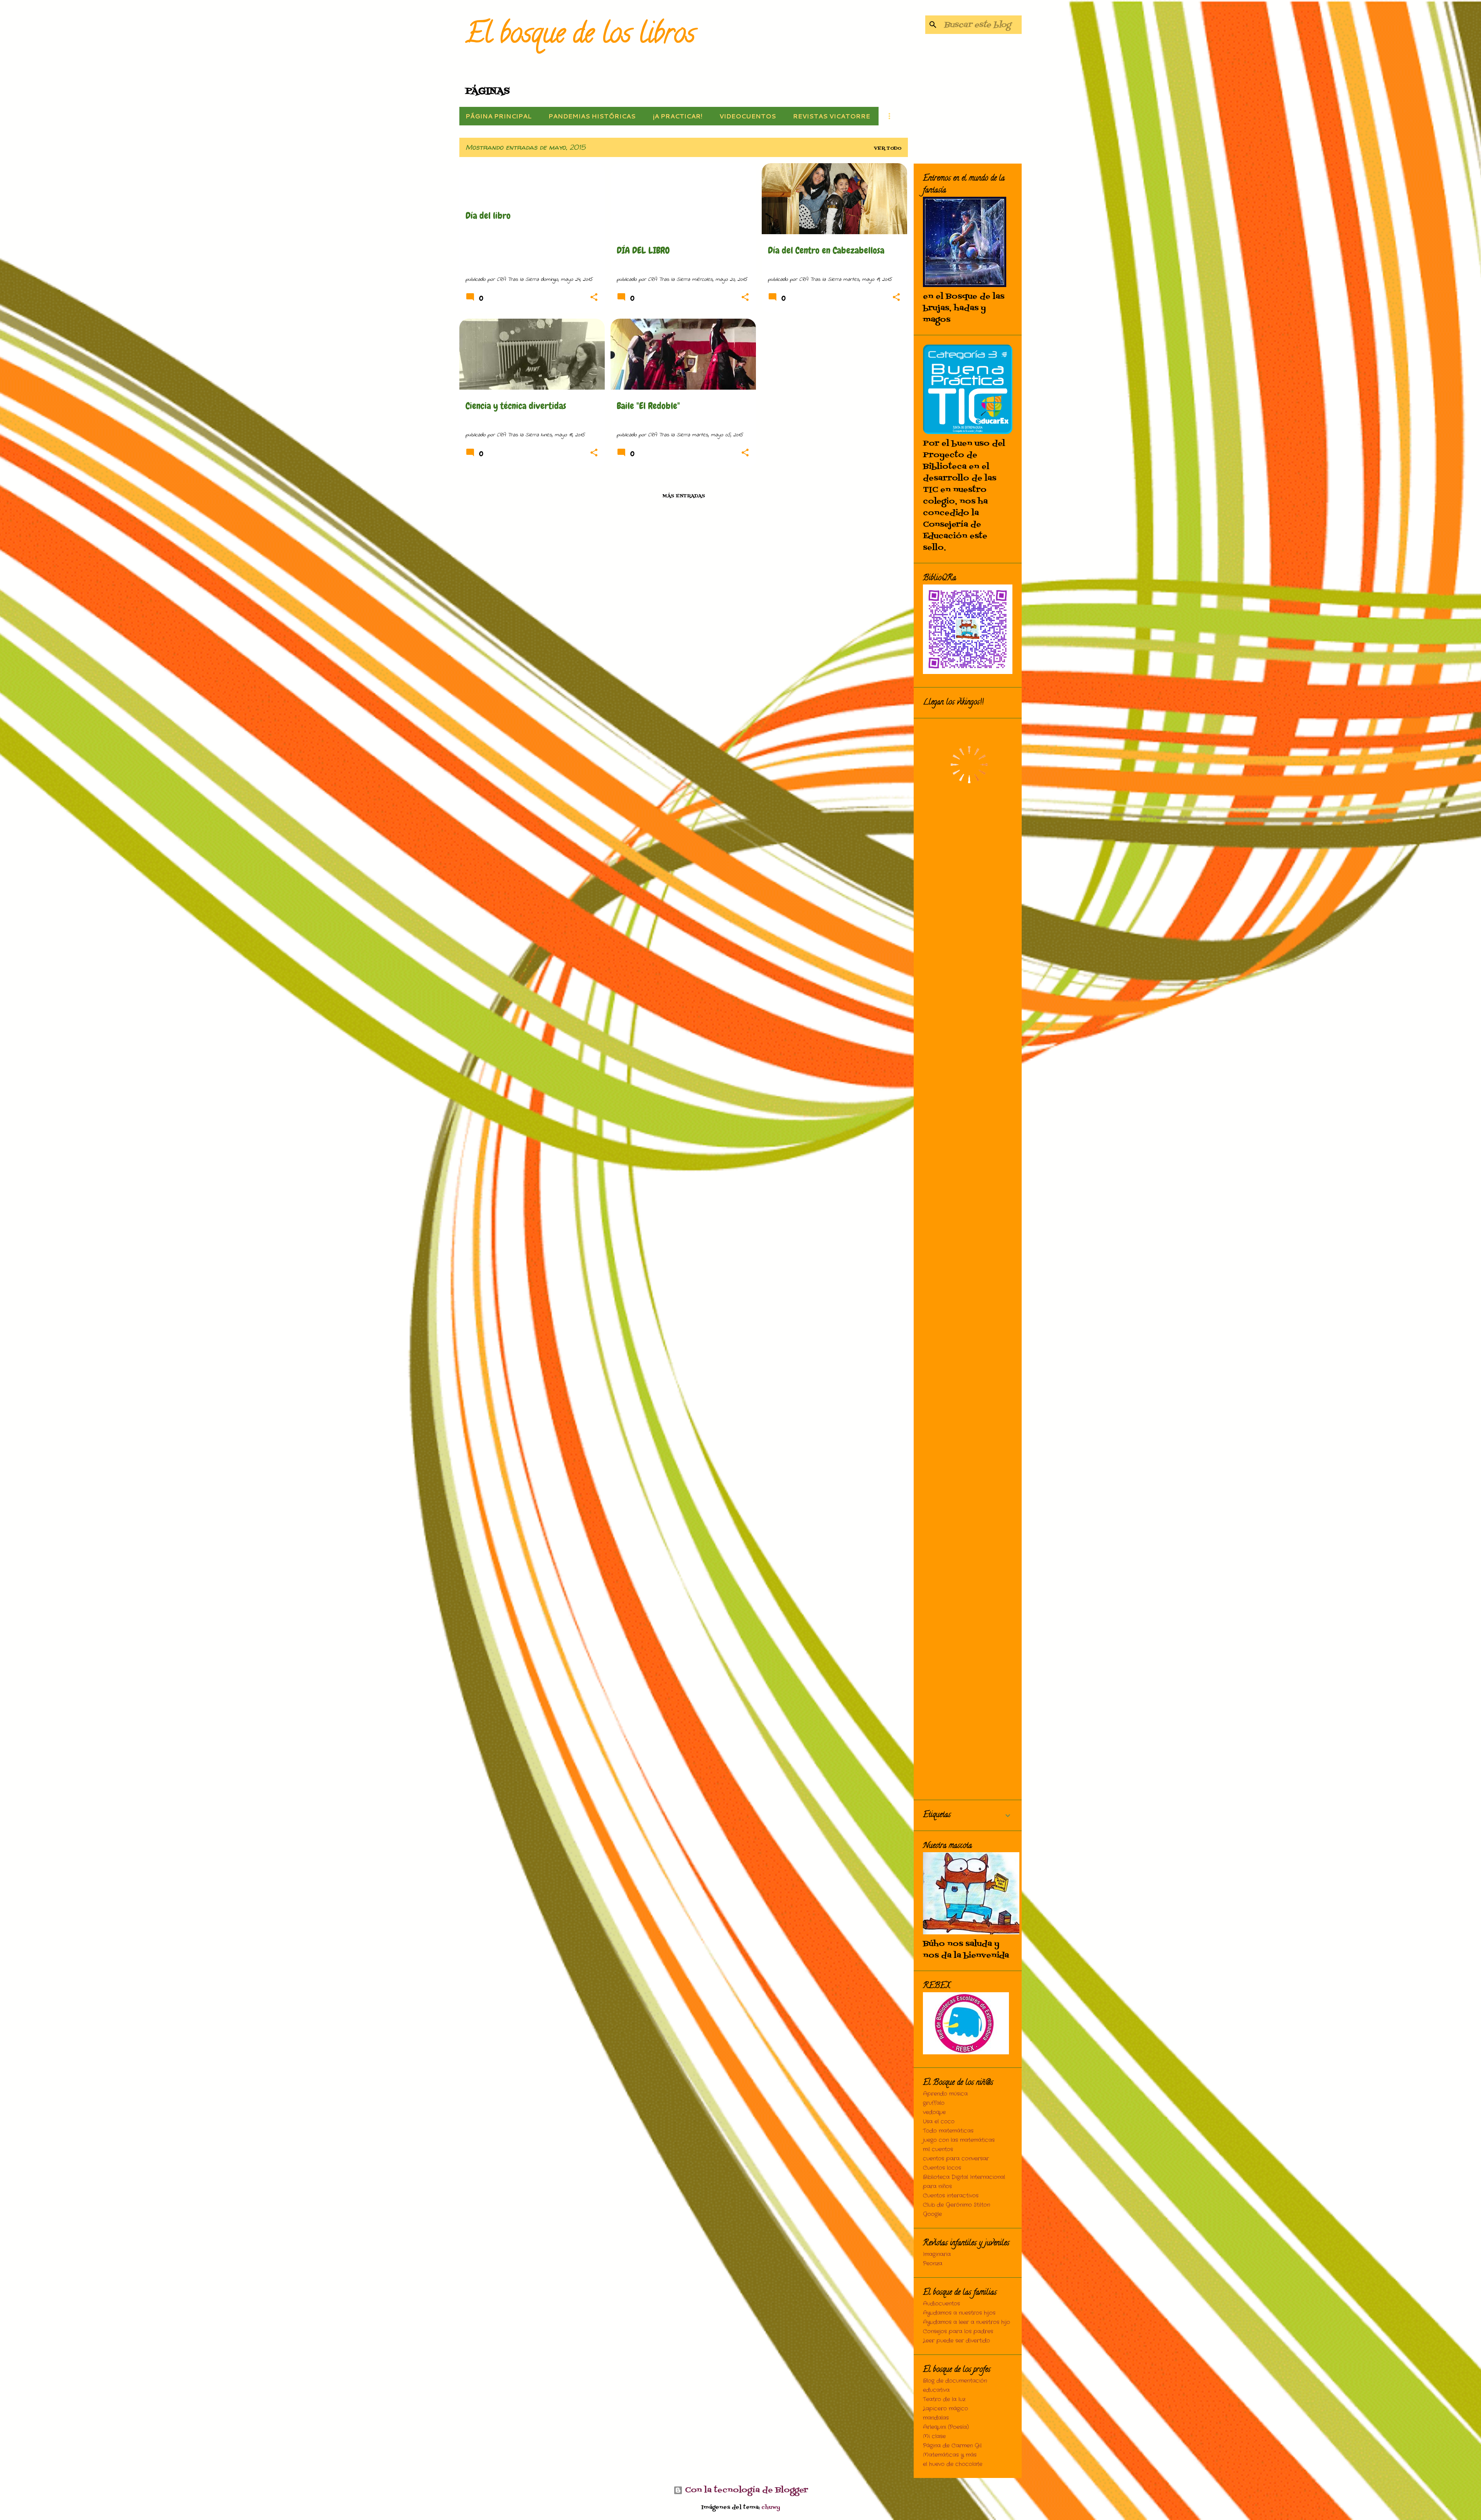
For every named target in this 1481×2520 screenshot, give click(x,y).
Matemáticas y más (950, 2455)
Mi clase (934, 2436)
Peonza (933, 2263)
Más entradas (684, 496)
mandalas (936, 2418)
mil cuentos (938, 2149)
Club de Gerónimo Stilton (956, 2205)
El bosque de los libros (580, 36)
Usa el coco (939, 2121)
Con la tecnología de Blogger (745, 2490)
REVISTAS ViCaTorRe (832, 116)
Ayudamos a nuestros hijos (959, 2313)
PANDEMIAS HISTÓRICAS (592, 116)
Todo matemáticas (948, 2131)
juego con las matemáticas (959, 2140)
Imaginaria (937, 2254)
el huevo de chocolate (953, 2464)
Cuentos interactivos (951, 2196)
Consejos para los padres (958, 2331)
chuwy (771, 2507)
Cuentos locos (942, 2168)
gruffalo (934, 2103)
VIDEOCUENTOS (748, 116)
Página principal (498, 116)
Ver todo (888, 149)
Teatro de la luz (944, 2399)
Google (932, 2214)
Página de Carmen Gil (952, 2446)
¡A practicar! (677, 116)
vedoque (934, 2112)
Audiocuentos (941, 2304)
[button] (594, 298)
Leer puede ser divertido (956, 2341)
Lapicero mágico (945, 2409)
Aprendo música (945, 2094)
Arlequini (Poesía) (946, 2427)
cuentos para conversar (956, 2159)
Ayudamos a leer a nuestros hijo (967, 2322)
